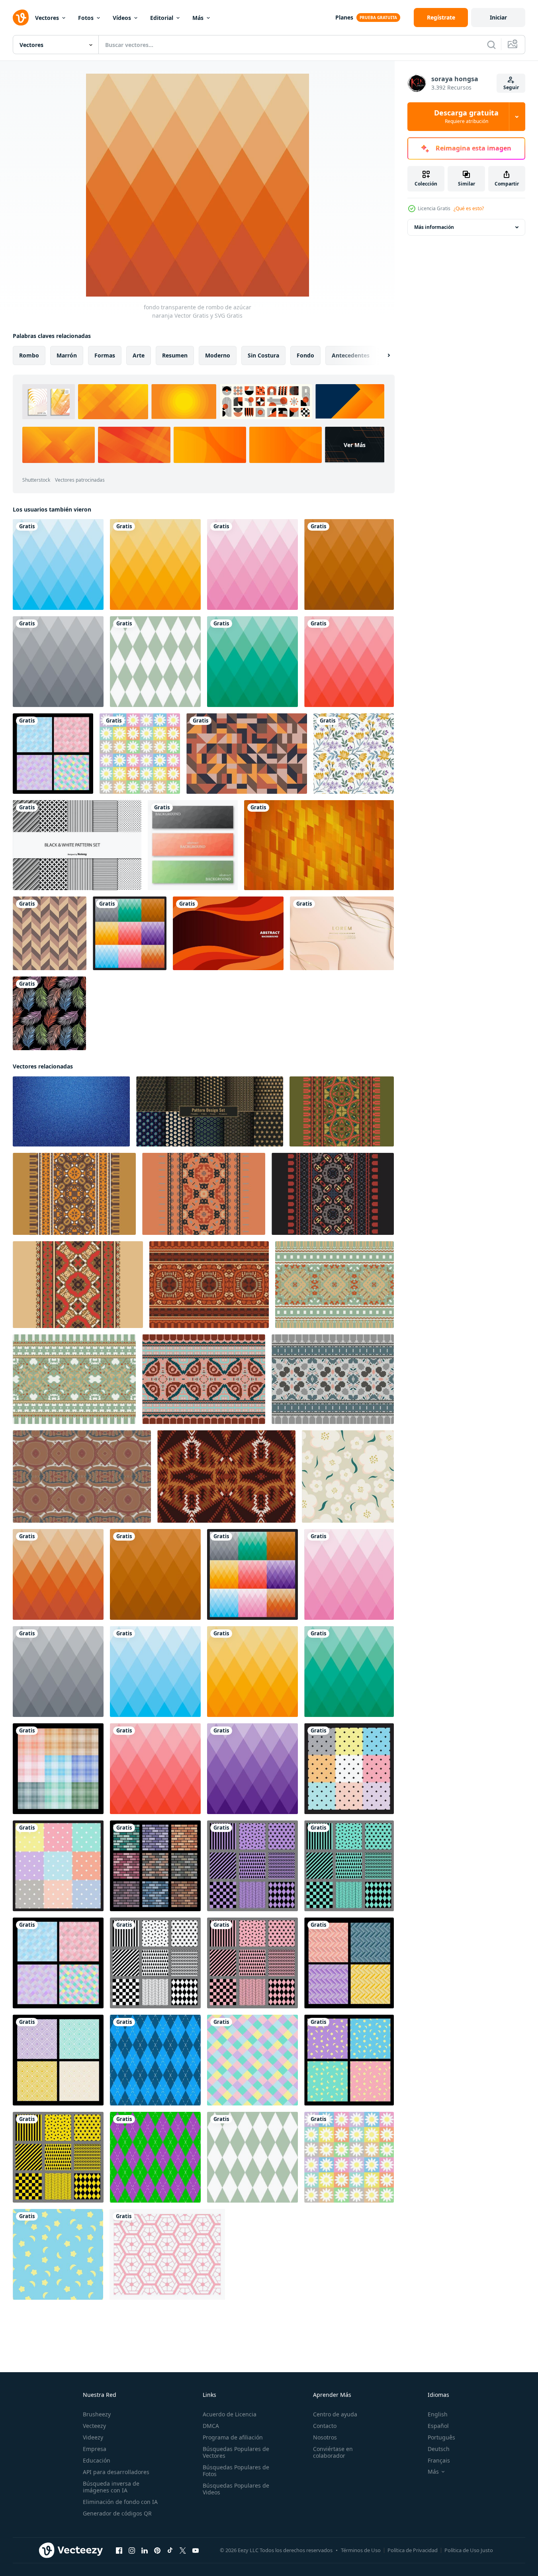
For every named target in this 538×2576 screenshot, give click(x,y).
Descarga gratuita (466, 117)
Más (198, 18)
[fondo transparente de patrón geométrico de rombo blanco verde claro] (155, 662)
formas (105, 355)
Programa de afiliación (233, 2437)
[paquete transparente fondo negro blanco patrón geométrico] (155, 1963)
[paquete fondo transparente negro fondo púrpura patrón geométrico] (252, 1866)
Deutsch (439, 2449)
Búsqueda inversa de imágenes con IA (111, 2487)
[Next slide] (382, 355)
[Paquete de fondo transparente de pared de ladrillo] (155, 1866)
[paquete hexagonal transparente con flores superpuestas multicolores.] (167, 2254)
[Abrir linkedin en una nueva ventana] (145, 2551)
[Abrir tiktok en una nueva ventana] (170, 2551)
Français (439, 2460)
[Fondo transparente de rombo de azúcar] (349, 564)
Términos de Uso (361, 2550)
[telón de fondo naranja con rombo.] (319, 845)
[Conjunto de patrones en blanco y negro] (77, 845)
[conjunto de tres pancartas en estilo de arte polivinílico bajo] (193, 845)
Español (438, 2426)
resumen (175, 355)
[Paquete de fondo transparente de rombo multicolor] (130, 933)
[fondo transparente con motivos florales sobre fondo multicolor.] (140, 754)
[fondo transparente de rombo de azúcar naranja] (58, 1574)
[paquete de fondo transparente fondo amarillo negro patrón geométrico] (58, 2157)
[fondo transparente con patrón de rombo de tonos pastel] (252, 2060)
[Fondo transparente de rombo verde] (252, 662)
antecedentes (351, 355)
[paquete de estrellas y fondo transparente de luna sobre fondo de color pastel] (349, 2060)
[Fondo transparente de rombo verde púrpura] (155, 2157)
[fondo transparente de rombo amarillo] (155, 564)
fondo (305, 355)
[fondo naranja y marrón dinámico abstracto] (228, 933)
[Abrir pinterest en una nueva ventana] (157, 2551)
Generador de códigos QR (117, 2513)
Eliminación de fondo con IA (120, 2502)
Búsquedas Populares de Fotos (236, 2471)
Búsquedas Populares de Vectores (236, 2452)
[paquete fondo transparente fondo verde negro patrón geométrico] (349, 1866)
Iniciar (498, 17)
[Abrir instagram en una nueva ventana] (132, 2551)
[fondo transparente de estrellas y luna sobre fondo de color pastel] (58, 2254)
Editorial (162, 18)
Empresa (95, 2449)
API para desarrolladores (116, 2472)
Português (441, 2437)
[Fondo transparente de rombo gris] (58, 662)
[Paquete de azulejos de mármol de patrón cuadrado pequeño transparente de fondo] (349, 1769)
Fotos (86, 18)
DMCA (211, 2426)
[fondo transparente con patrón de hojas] (49, 1013)
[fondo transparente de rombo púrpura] (252, 1769)
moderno (218, 355)
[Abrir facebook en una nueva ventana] (119, 2551)
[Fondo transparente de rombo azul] (58, 564)
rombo (29, 355)
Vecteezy (94, 2426)
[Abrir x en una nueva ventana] (183, 2551)
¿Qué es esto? (469, 208)
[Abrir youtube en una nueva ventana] (196, 2551)
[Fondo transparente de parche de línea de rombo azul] (155, 2060)
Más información (434, 227)
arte (139, 355)
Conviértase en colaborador (333, 2452)
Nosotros (325, 2437)
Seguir (511, 87)
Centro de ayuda (335, 2414)
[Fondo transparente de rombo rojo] (349, 662)
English (438, 2414)
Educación (97, 2460)
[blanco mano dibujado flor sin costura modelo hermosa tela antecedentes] (348, 1476)
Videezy (93, 2437)
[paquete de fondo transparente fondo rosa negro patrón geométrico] (252, 1963)
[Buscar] (491, 45)
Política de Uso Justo (469, 2550)
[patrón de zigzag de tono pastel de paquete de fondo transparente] (349, 1963)
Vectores (47, 18)
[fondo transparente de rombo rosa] (252, 564)
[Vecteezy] (21, 18)
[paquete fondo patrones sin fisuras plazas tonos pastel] (53, 754)
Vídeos (122, 18)
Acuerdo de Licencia (230, 2414)
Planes (344, 17)
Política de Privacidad (413, 2550)
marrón (67, 355)
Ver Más (355, 445)
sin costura (263, 355)
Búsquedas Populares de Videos (236, 2489)
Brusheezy (97, 2414)
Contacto (325, 2426)
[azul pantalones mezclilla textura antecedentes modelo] (71, 1111)
